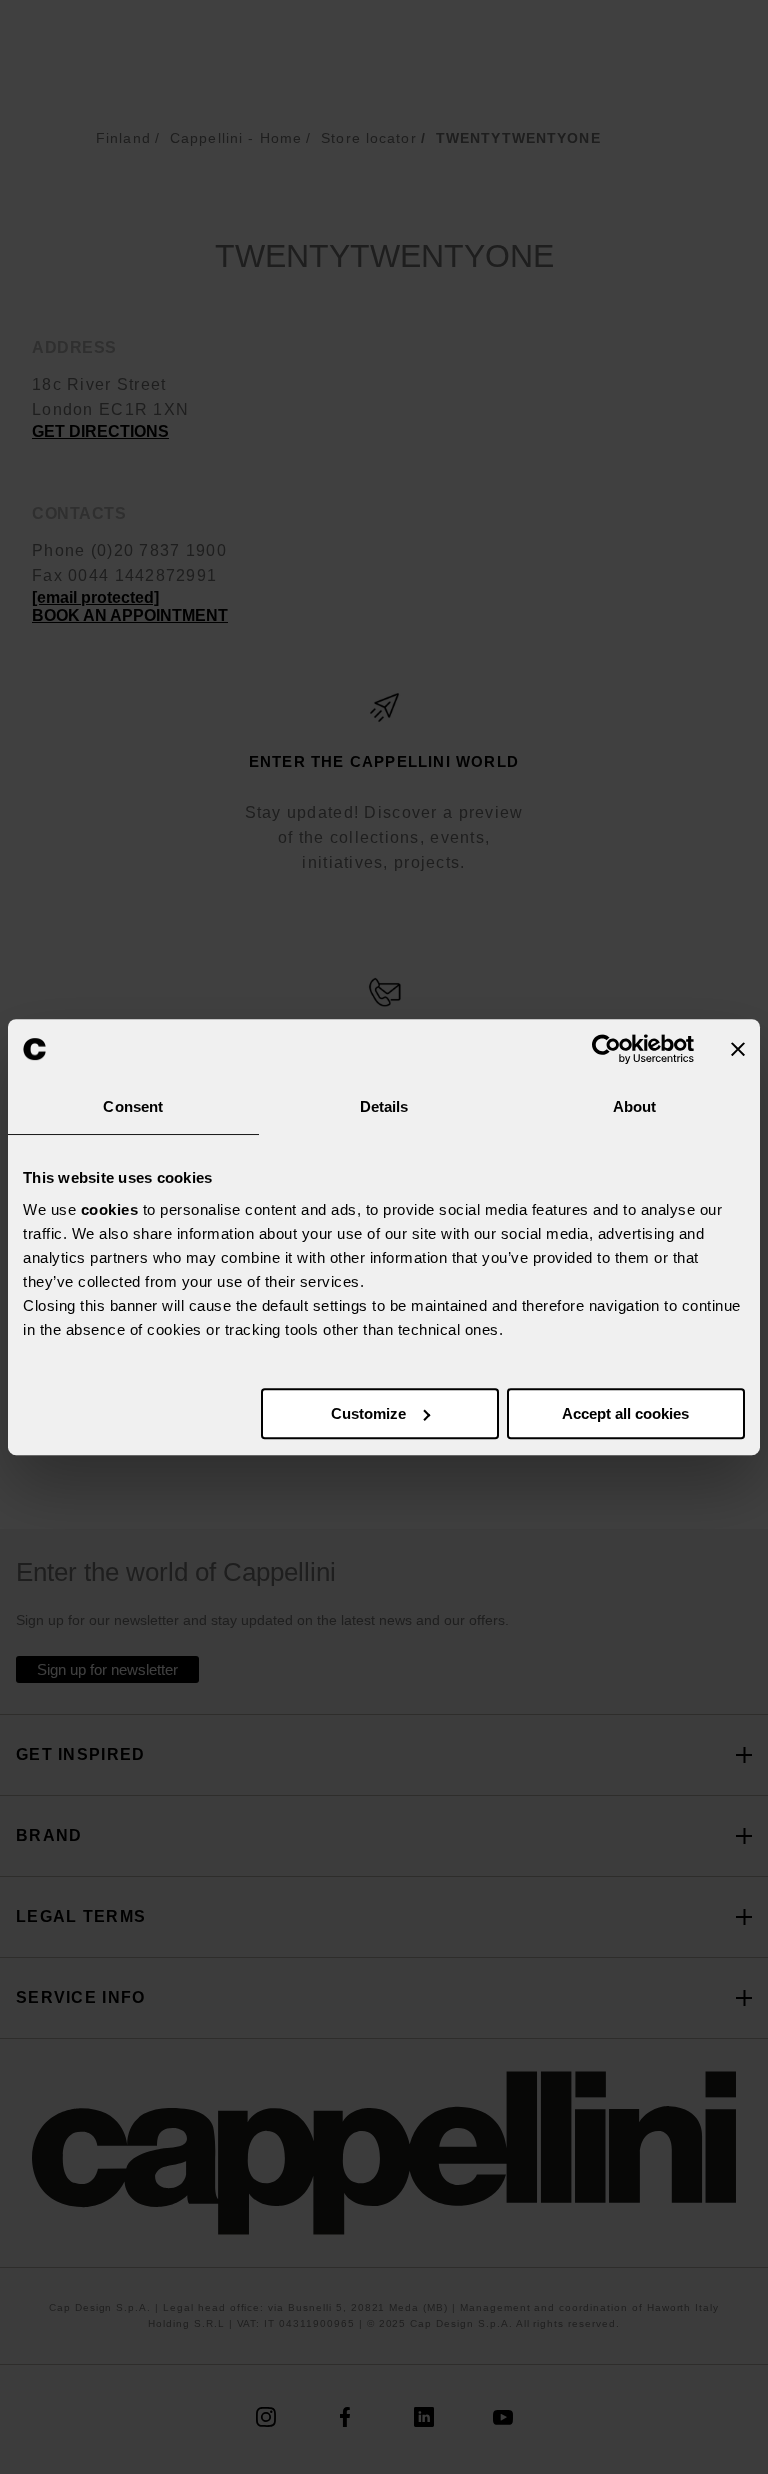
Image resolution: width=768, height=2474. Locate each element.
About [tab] (635, 1106)
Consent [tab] (133, 1106)
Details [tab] (384, 1106)
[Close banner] (738, 1049)
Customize (368, 1413)
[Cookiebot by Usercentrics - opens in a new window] (606, 1049)
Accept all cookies (625, 1413)
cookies (110, 1209)
